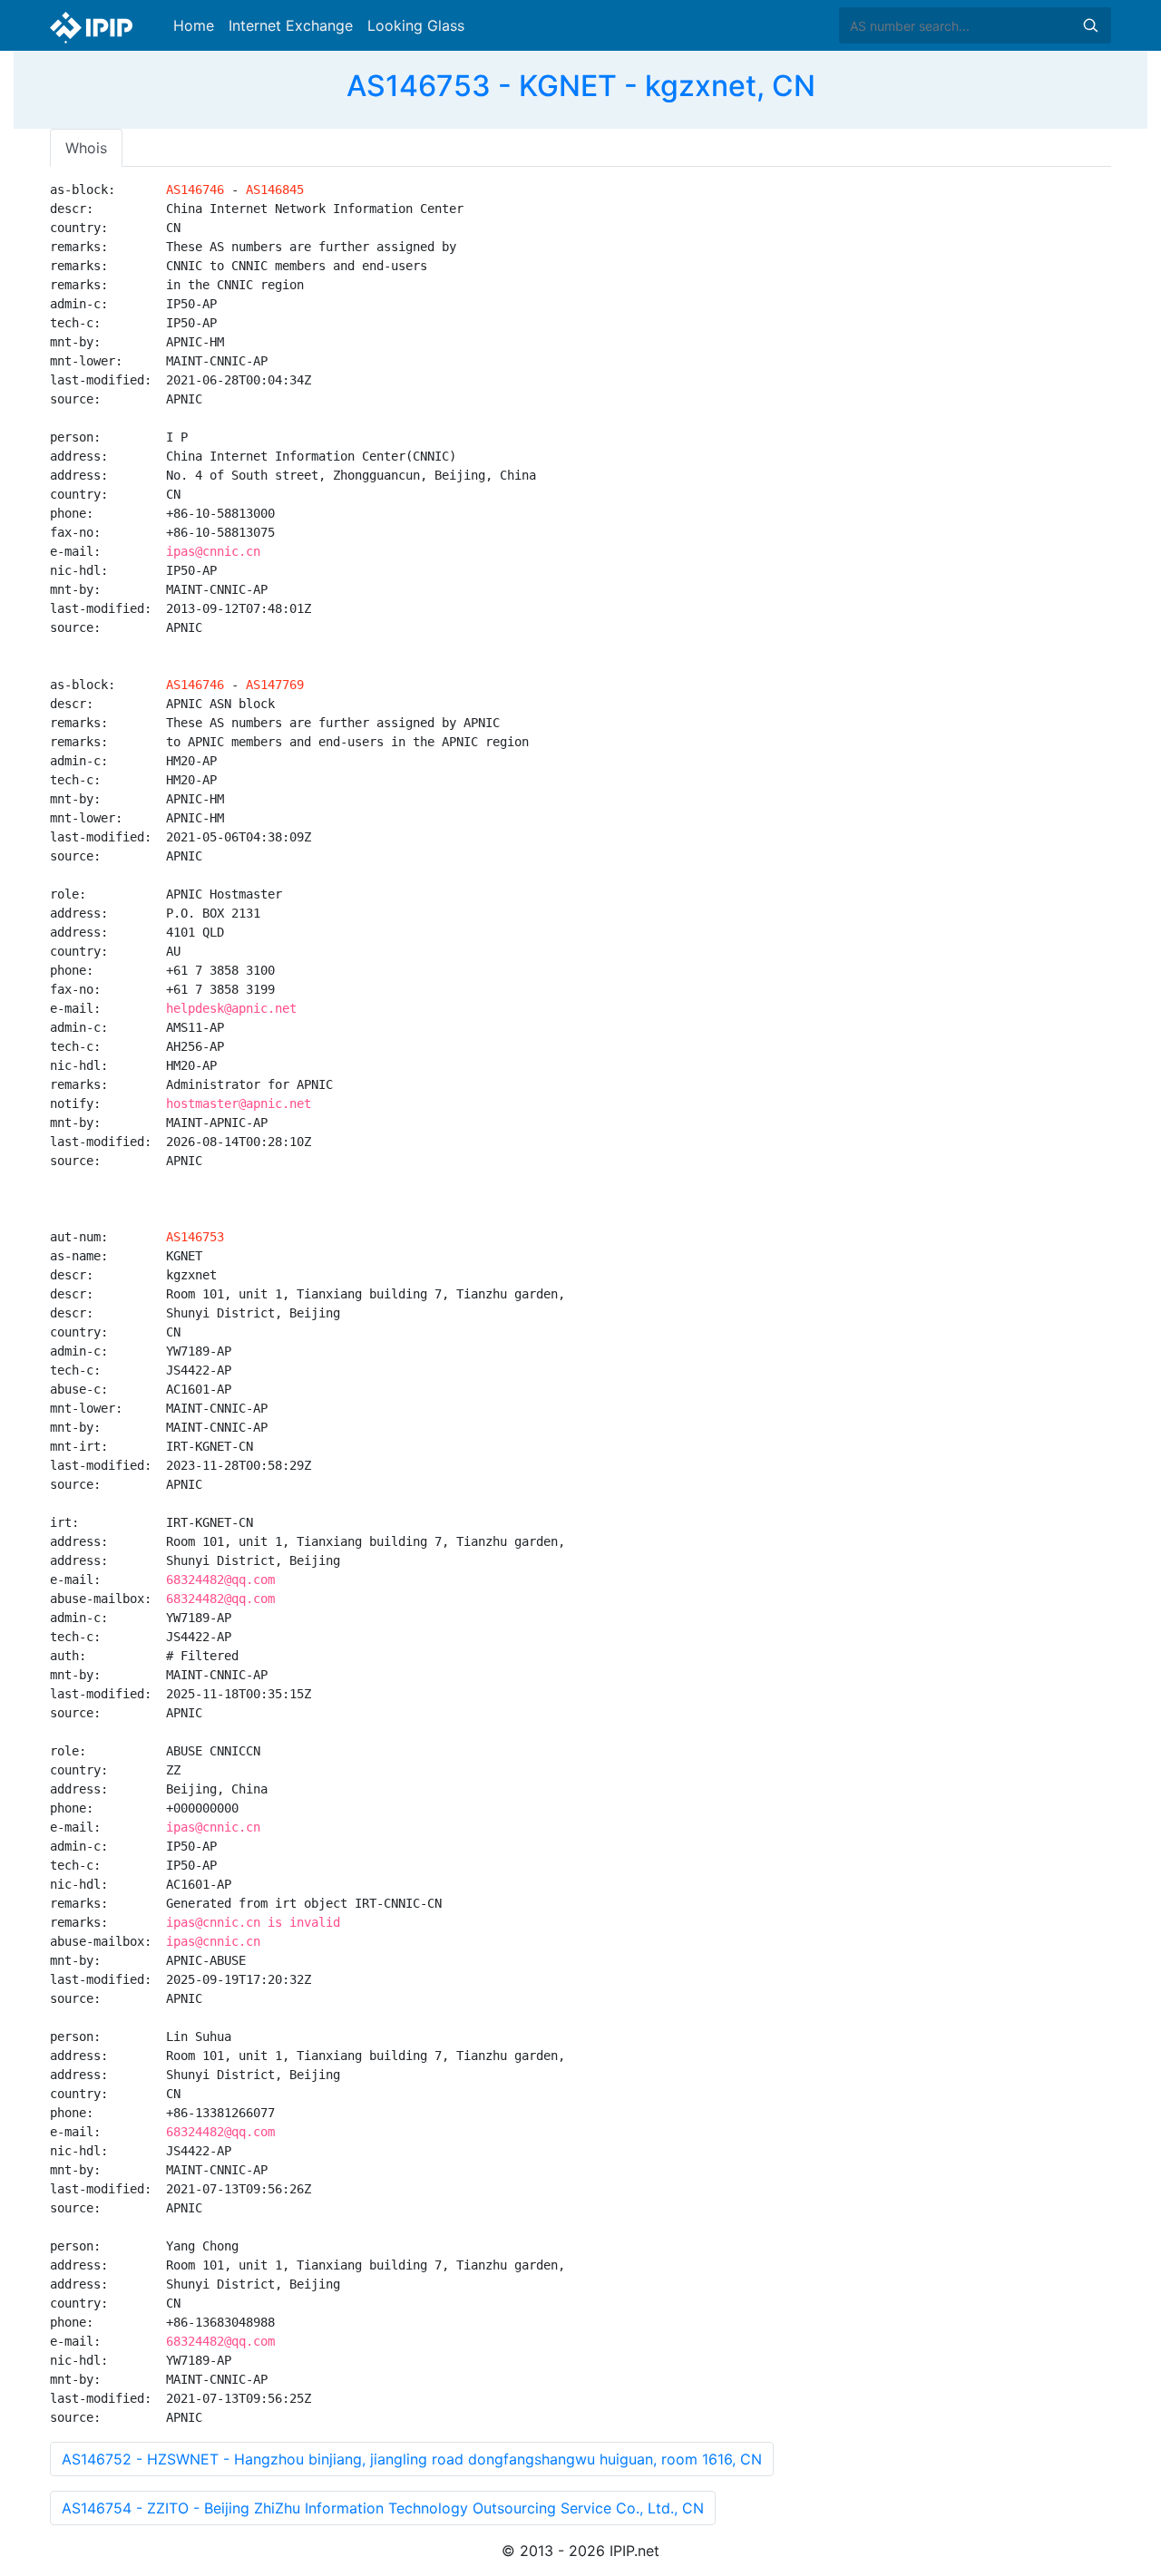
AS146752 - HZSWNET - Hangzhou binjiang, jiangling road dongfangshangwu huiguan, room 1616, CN (412, 2459)
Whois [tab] (86, 148)
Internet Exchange (291, 25)
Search (1090, 25)
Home (194, 25)
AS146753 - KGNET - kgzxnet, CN (581, 86)
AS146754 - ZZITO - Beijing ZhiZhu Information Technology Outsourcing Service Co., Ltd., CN (383, 2508)
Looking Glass (416, 25)
